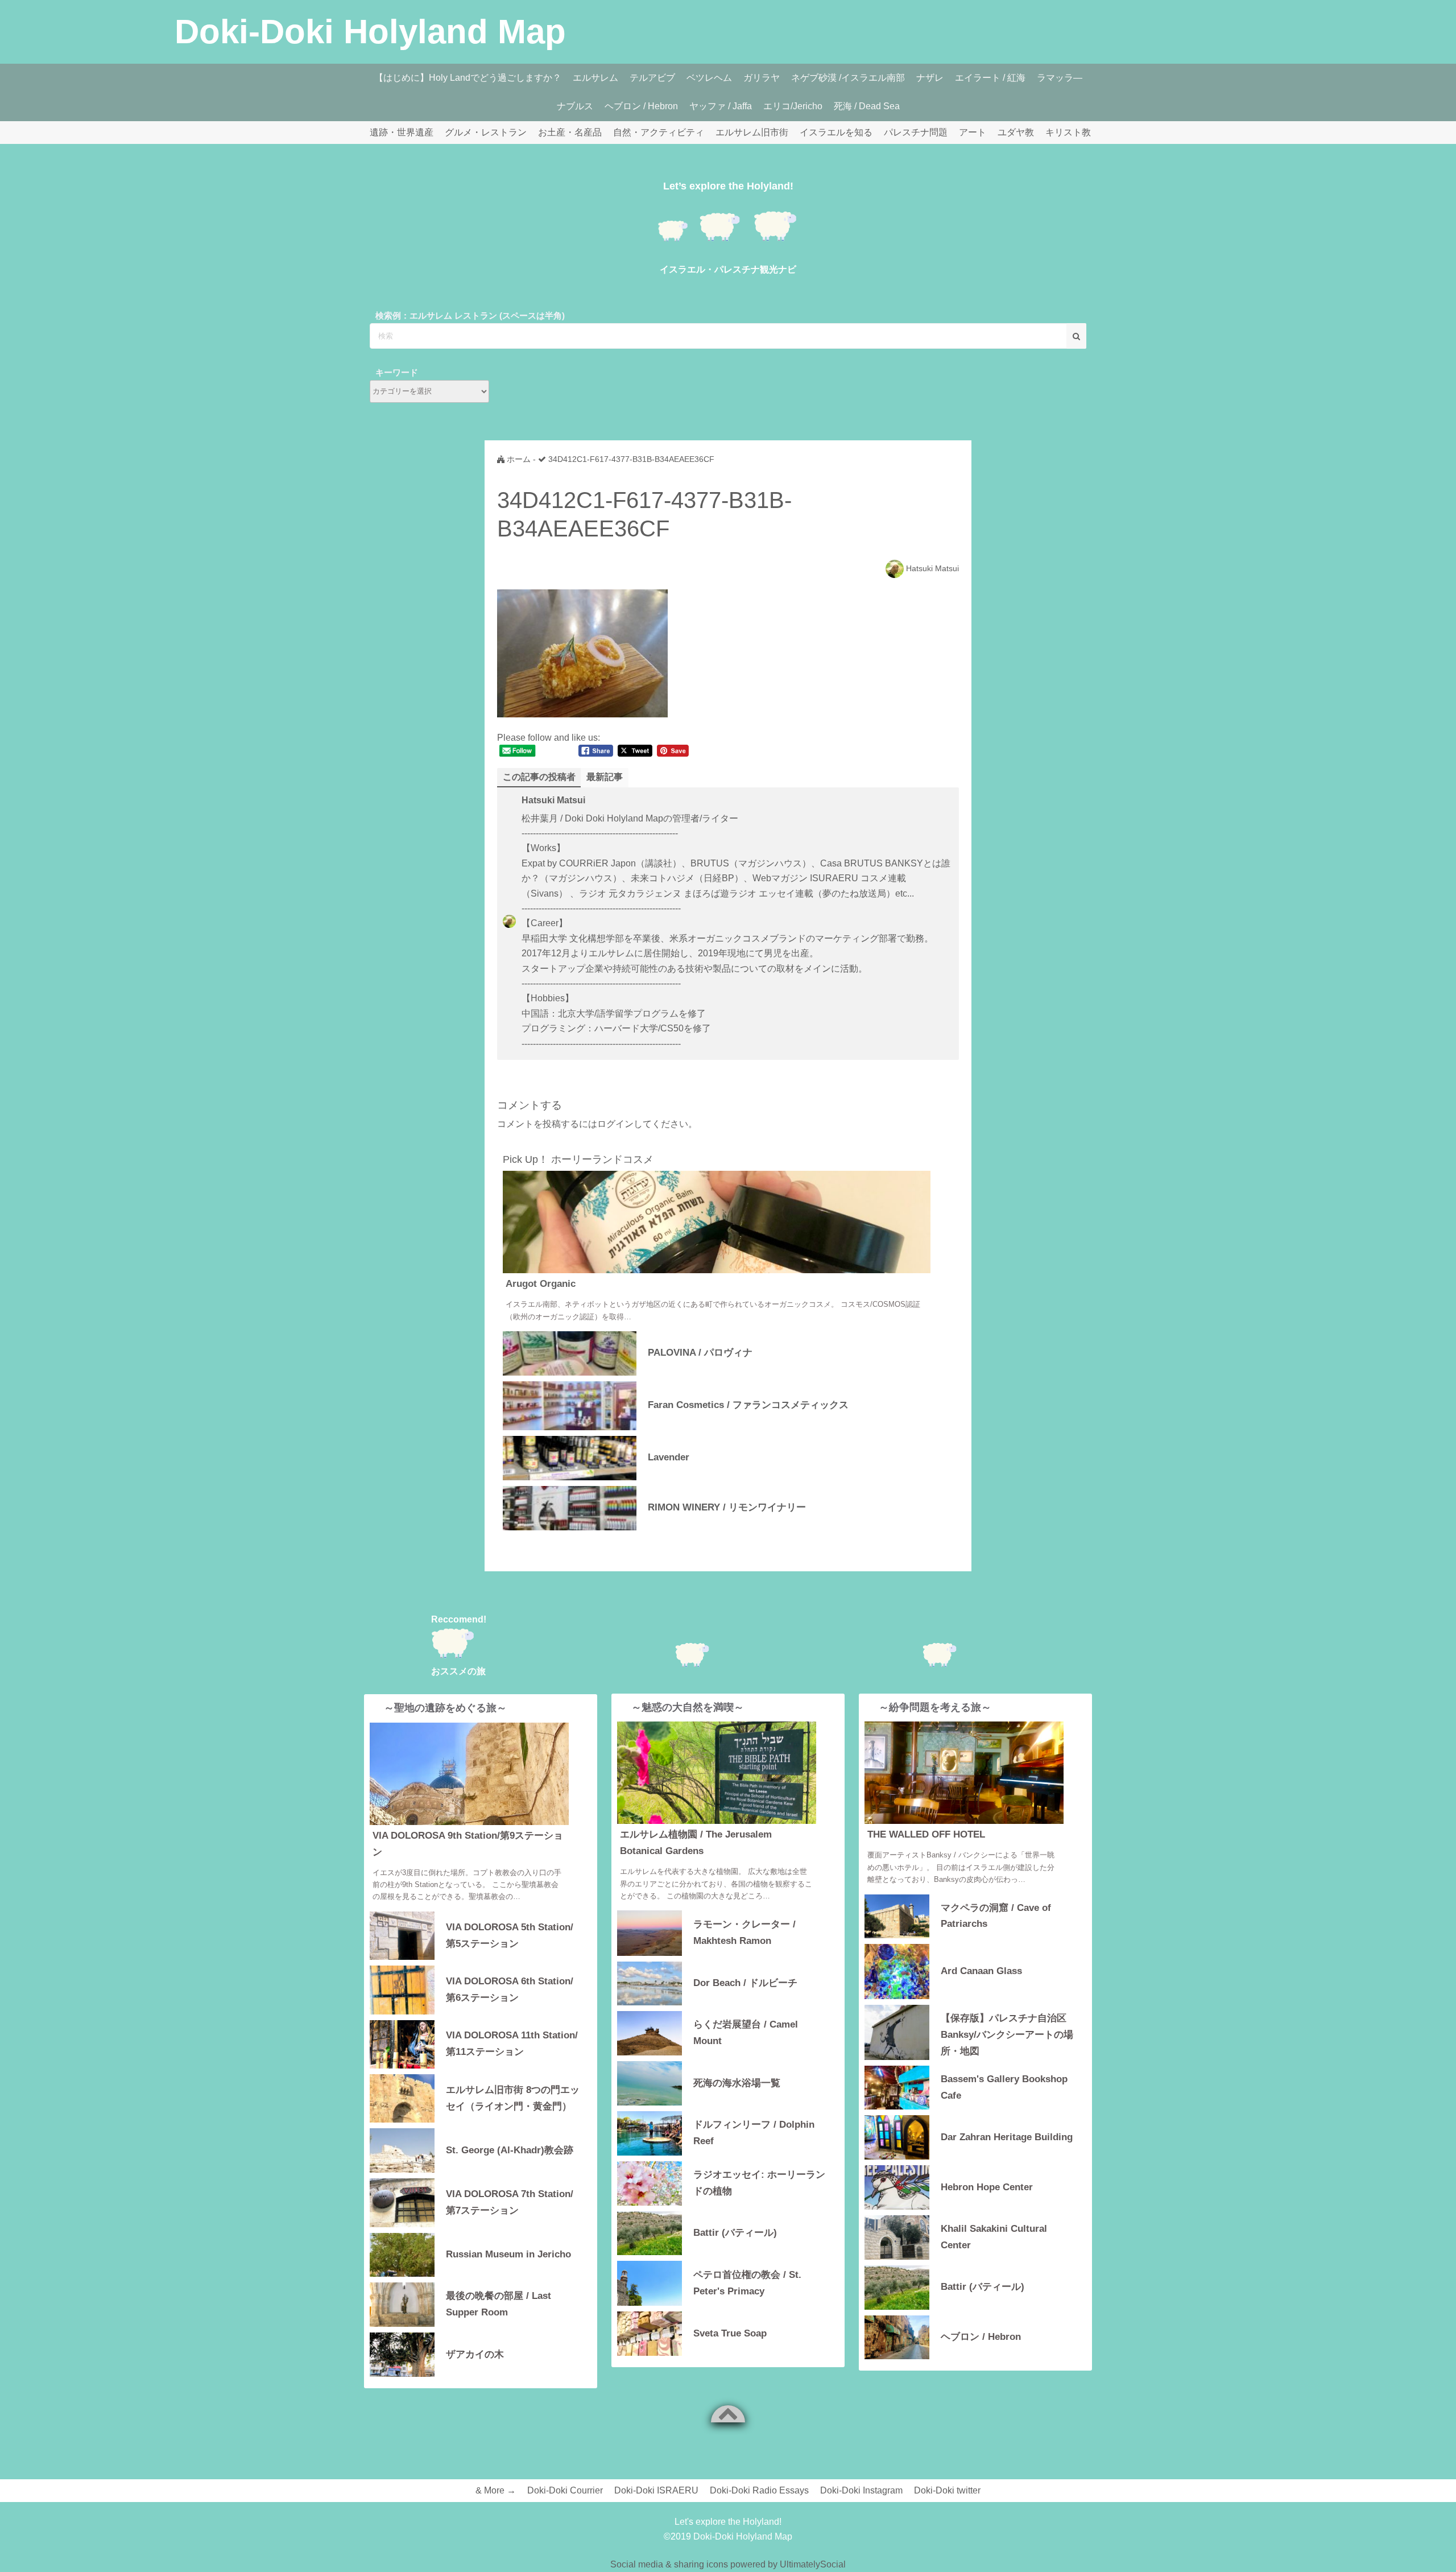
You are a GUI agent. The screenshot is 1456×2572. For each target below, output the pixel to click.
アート (973, 132)
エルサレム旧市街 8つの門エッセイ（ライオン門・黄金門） (513, 2098)
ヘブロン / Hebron (641, 106)
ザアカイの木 (475, 2354)
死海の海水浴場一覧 (737, 2083)
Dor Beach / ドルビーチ (745, 1983)
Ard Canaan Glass (981, 1971)
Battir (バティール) (735, 2233)
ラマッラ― (1060, 78)
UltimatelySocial (813, 2564)
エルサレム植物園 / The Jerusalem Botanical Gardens (696, 1843)
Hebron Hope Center (987, 2187)
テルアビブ (652, 78)
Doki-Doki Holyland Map (370, 32)
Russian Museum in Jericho (508, 2254)
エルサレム (595, 78)
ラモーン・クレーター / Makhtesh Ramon (744, 1933)
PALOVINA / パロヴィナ (700, 1353)
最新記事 (605, 777)
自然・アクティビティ (659, 132)
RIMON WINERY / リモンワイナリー (727, 1507)
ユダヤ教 (1016, 132)
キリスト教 (1068, 132)
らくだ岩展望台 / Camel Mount (746, 2033)
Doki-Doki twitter (947, 2490)
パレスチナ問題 (916, 132)
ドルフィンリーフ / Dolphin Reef (754, 2133)
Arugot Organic (541, 1284)
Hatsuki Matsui (932, 568)
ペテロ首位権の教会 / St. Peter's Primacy (747, 2283)
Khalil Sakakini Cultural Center (994, 2237)
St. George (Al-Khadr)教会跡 (510, 2150)
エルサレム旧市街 (752, 132)
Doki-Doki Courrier (565, 2490)
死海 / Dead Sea (867, 106)
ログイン (615, 1124)
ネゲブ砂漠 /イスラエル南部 (848, 78)
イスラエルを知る (836, 132)
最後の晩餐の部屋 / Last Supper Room (499, 2304)
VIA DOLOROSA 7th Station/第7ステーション (510, 2202)
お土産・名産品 (570, 132)
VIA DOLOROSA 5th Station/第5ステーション (510, 1935)
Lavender (669, 1457)
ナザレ (930, 78)
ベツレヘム (709, 78)
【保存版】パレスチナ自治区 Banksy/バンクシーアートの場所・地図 (1007, 2034)
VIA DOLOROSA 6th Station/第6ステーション (510, 1989)
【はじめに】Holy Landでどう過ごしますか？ (468, 78)
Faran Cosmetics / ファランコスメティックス (748, 1405)
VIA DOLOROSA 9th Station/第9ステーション (468, 1844)
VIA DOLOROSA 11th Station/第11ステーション (512, 2043)
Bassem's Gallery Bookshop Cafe (1004, 2087)
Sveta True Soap (730, 2333)
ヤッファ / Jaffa (721, 106)
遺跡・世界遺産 (402, 132)
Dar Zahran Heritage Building (1007, 2137)
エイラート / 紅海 (990, 78)
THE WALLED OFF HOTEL (926, 1834)
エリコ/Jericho (793, 106)
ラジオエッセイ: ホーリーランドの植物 (759, 2183)
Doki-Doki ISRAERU (656, 2490)
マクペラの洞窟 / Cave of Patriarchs (996, 1916)
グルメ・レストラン (486, 132)
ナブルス (575, 106)
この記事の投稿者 (539, 777)
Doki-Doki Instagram (861, 2490)
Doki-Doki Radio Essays (759, 2490)
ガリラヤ (762, 78)
